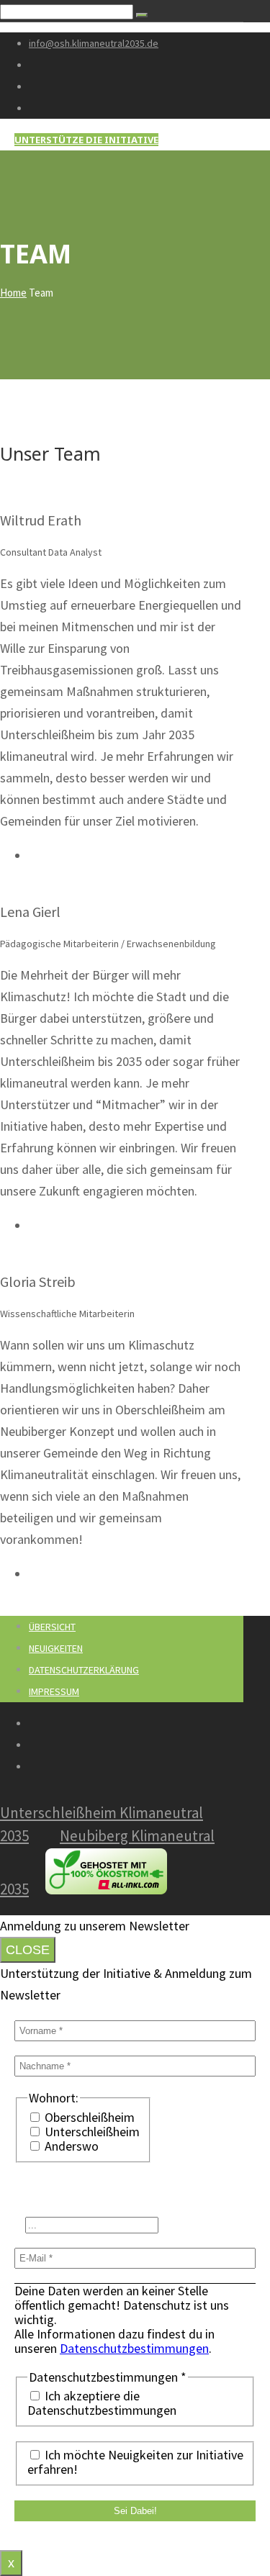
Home (13, 293)
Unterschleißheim (91, 2132)
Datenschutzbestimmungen (134, 2348)
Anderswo (70, 2146)
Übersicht (52, 1627)
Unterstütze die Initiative (86, 140)
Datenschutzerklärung (84, 1670)
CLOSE (28, 1950)
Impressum (54, 1691)
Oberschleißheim (88, 2118)
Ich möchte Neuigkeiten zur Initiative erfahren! (135, 2462)
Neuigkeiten (56, 1648)
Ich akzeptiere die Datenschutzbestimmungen (102, 2403)
